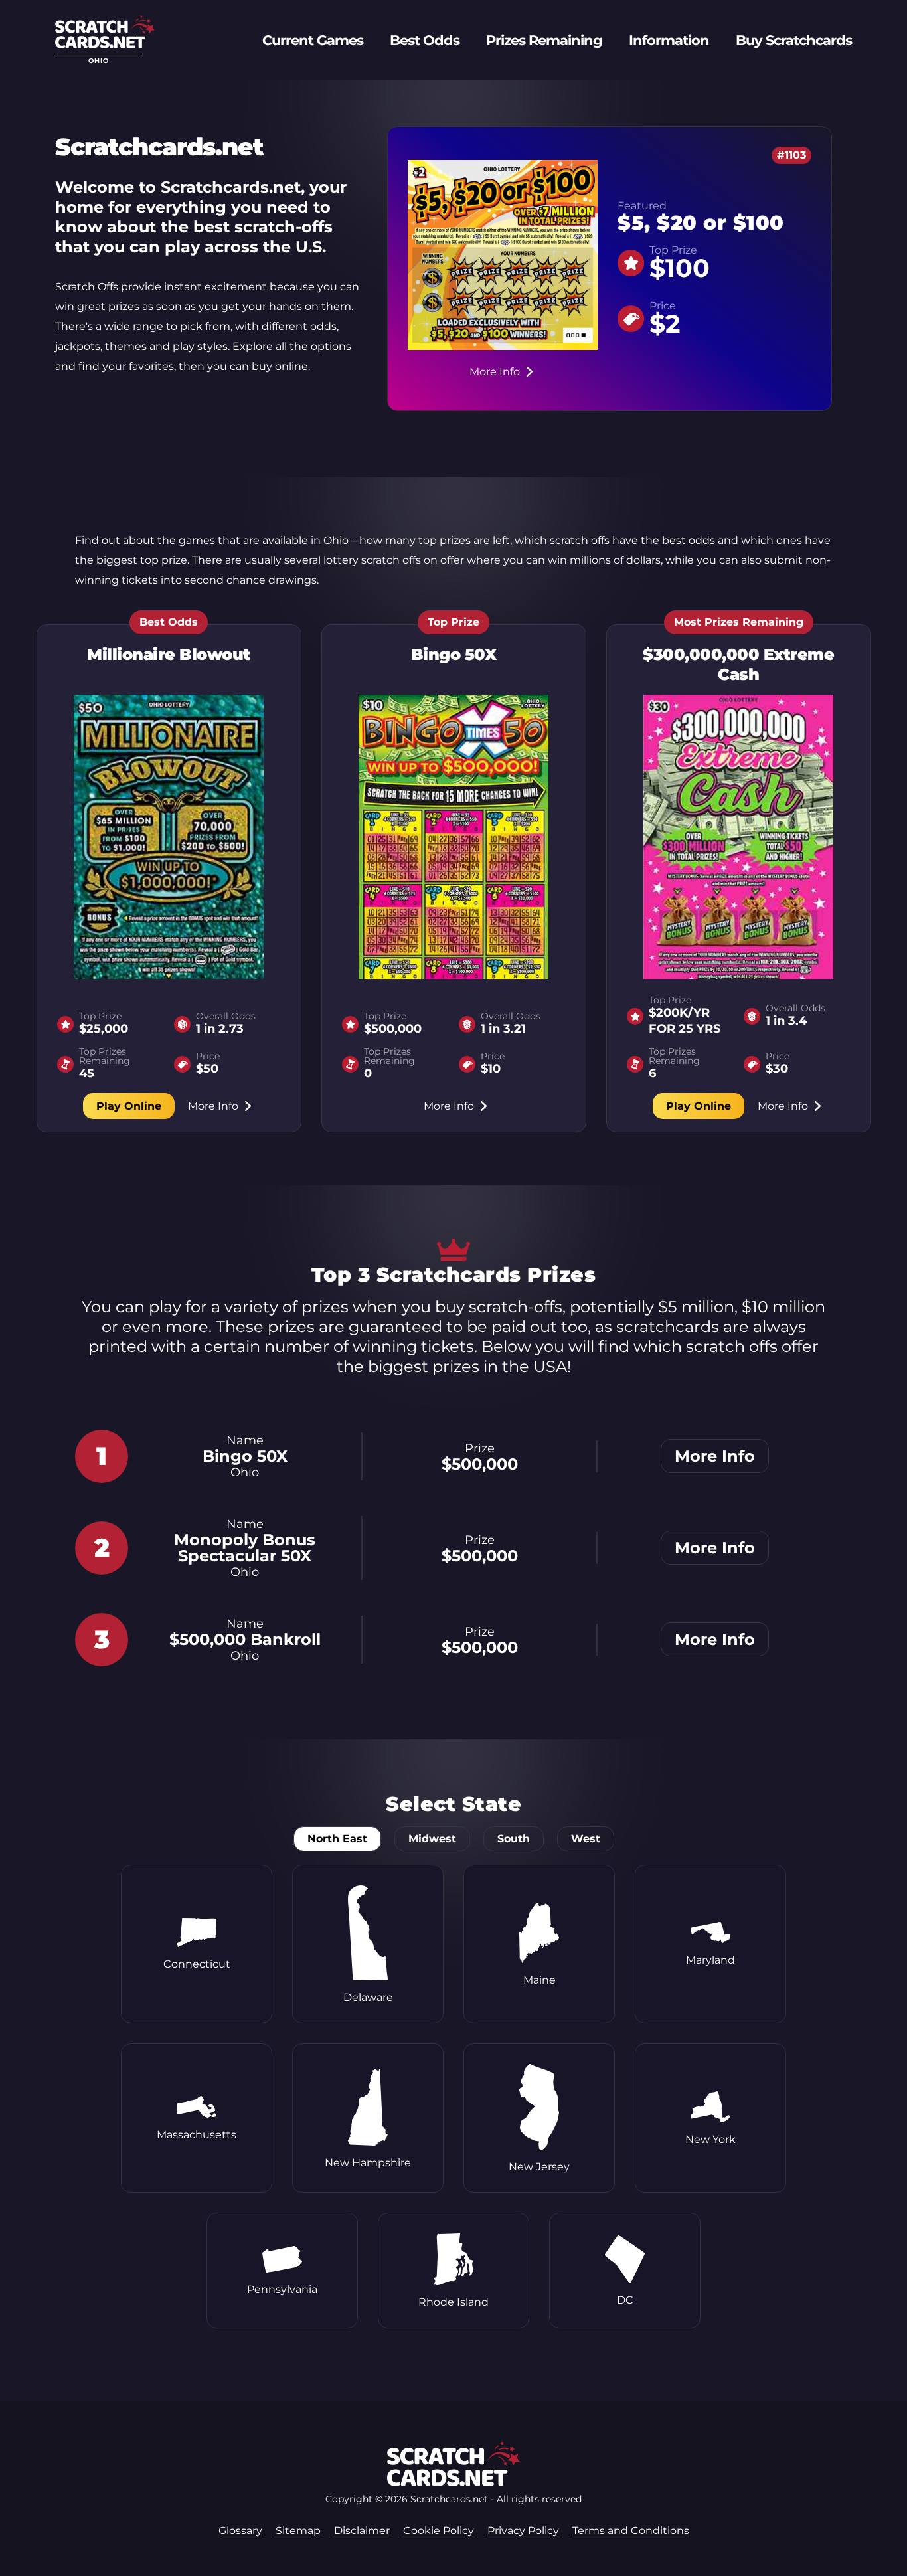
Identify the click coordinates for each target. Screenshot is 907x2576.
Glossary (240, 2531)
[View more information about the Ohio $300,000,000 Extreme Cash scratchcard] (738, 837)
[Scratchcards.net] (105, 45)
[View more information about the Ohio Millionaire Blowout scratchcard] (169, 837)
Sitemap (298, 2531)
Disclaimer (362, 2531)
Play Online (129, 1106)
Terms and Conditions (631, 2531)
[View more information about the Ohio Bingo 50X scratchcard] (453, 837)
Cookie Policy (439, 2531)
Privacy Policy (523, 2531)
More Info (495, 372)
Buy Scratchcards (794, 40)
